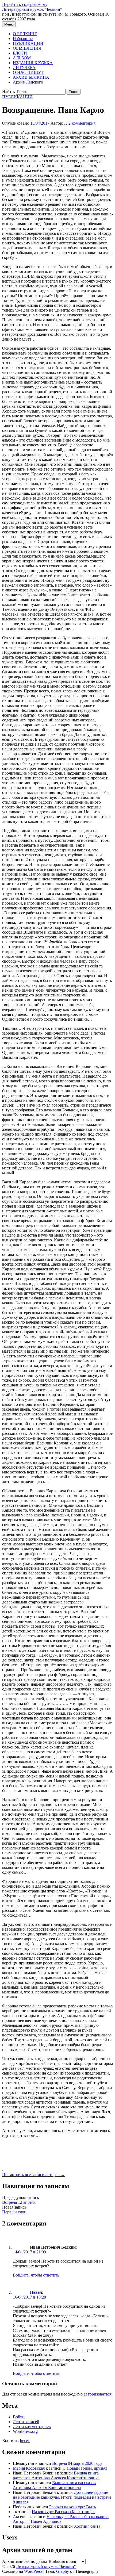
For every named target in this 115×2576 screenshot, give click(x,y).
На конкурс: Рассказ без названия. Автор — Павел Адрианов (61, 2519)
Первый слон (14, 2212)
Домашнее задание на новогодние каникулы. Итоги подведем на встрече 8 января (62, 2497)
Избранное (23, 39)
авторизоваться (98, 2394)
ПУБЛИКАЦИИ (28, 43)
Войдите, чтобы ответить (36, 2275)
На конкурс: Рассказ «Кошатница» (63, 2512)
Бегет (25, 2440)
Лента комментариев (32, 2427)
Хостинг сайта (87, 2526)
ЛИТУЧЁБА (24, 68)
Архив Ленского (28, 82)
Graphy (63, 2571)
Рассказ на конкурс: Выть (72, 2507)
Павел (36, 2292)
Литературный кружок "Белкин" (32, 9)
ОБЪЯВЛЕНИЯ (27, 48)
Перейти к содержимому (25, 4)
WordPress (33, 2571)
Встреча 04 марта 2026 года (77, 2463)
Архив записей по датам (24, 2561)
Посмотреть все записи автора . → (34, 2175)
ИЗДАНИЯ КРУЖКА (33, 63)
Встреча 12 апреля (19, 2202)
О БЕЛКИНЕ (25, 34)
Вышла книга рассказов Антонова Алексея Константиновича (56, 2475)
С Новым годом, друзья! (85, 2468)
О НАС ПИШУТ (28, 72)
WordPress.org (25, 2431)
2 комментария (82, 123)
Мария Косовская (29, 2468)
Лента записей (26, 2422)
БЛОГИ (20, 53)
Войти (19, 2417)
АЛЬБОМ (22, 58)
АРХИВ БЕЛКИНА (31, 77)
